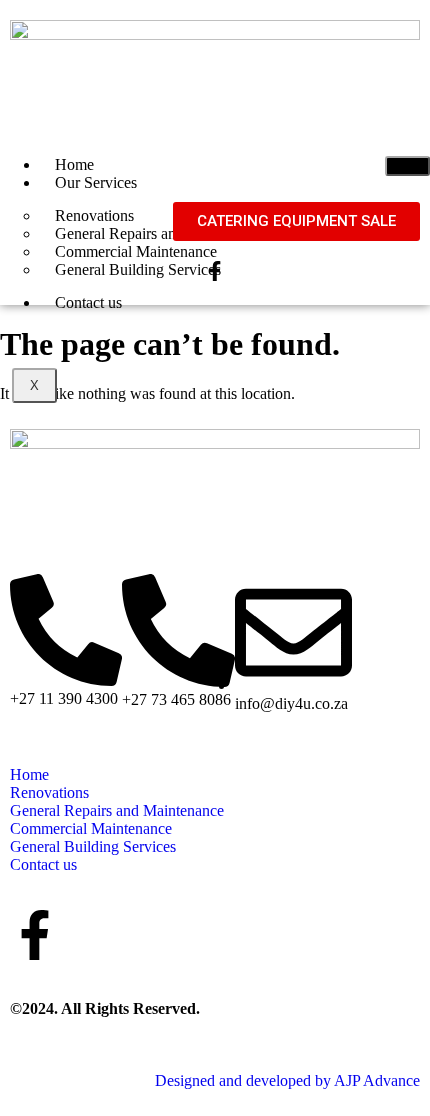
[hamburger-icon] (407, 166)
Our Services (96, 182)
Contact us (88, 302)
